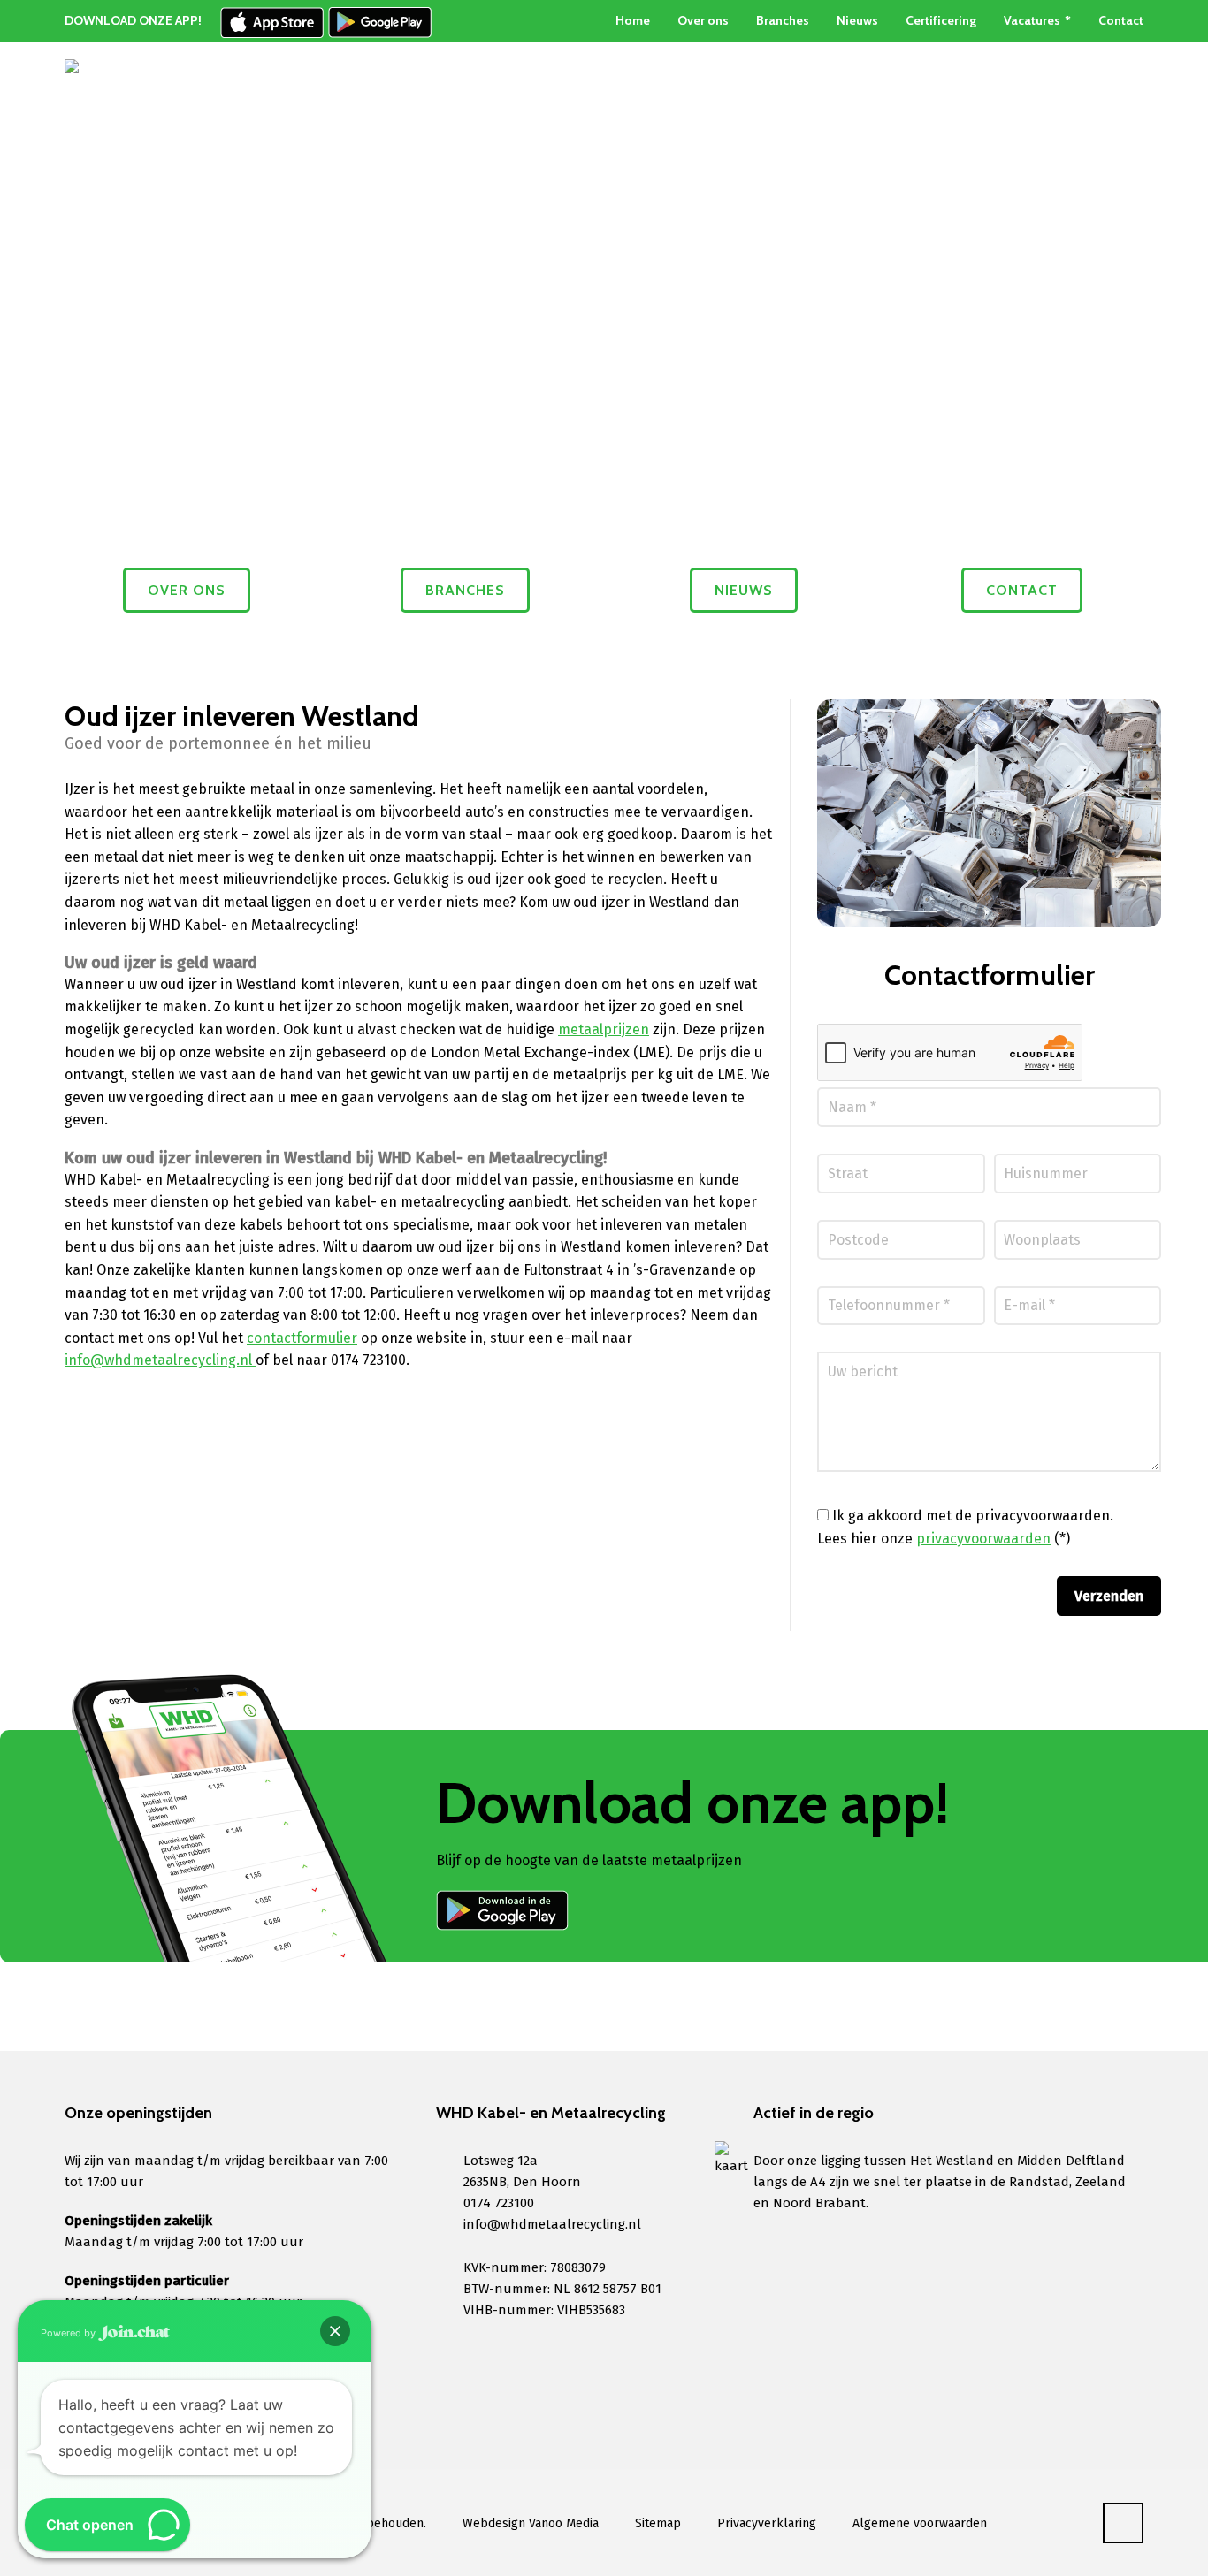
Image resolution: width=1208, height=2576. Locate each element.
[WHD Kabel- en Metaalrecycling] (109, 103)
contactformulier (302, 1338)
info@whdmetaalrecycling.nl (160, 1360)
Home (633, 20)
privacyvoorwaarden (983, 1539)
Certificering (941, 20)
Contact (1121, 20)
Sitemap (658, 2523)
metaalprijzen (604, 1029)
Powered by (69, 2333)
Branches (783, 20)
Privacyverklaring (767, 2523)
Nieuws (857, 20)
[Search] (1132, 103)
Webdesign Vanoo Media (531, 2523)
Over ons (703, 20)
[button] (335, 2331)
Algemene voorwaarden (920, 2523)
